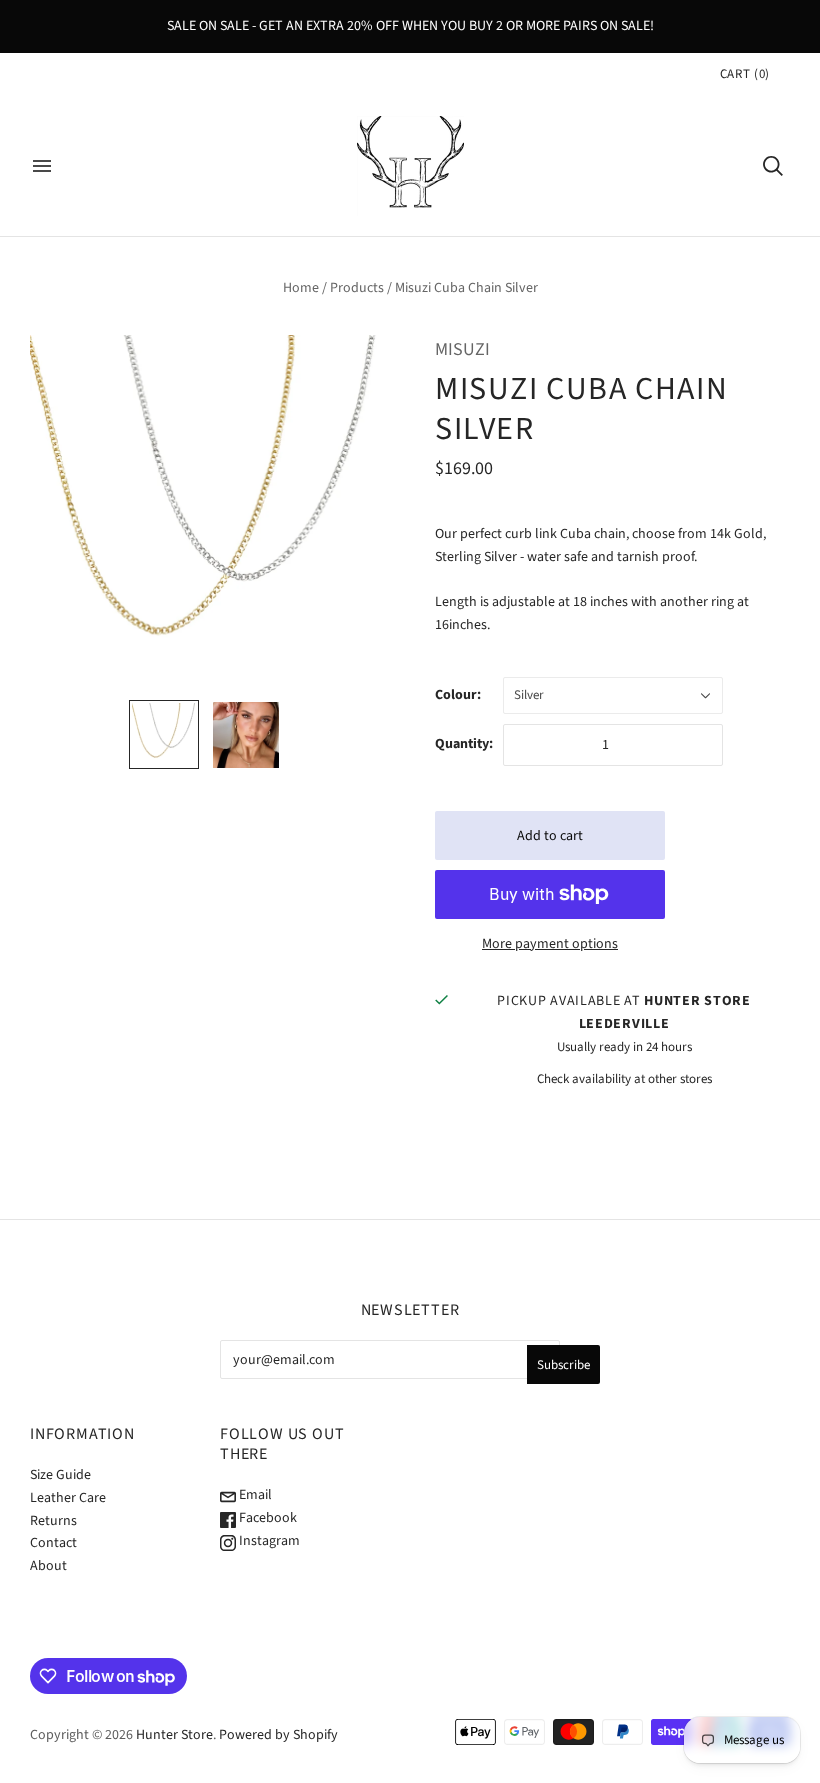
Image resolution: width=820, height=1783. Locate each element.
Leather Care (68, 1498)
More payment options (550, 944)
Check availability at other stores (624, 1079)
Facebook (266, 1518)
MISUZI (462, 349)
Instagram (268, 1541)
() (745, 74)
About (48, 1566)
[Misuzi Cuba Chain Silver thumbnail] (164, 734)
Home (301, 288)
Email (254, 1495)
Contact (53, 1543)
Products (357, 288)
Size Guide (60, 1475)
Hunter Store (174, 1735)
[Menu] (42, 166)
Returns (53, 1521)
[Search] (773, 166)
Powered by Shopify (278, 1735)
